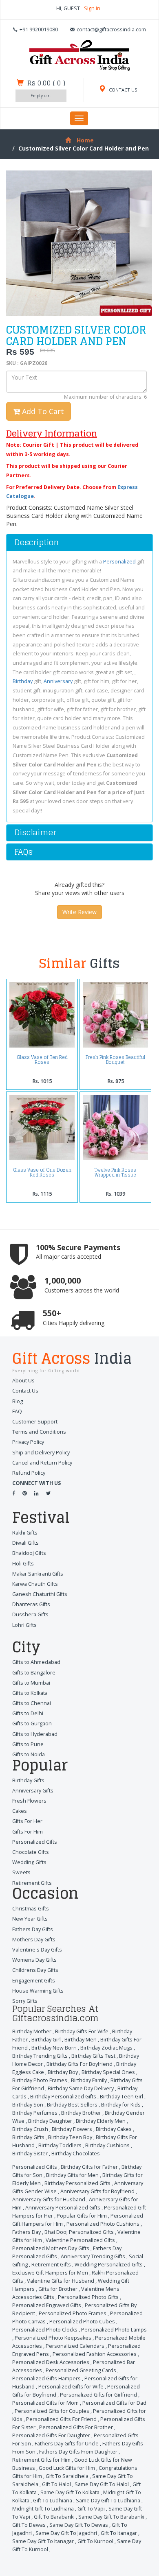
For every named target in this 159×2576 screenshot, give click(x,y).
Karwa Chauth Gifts (35, 1584)
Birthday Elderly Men (101, 2121)
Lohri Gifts (24, 1625)
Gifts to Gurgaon (32, 1724)
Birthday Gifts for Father (89, 2167)
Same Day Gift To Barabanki (111, 2517)
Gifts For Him (28, 1832)
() (46, 83)
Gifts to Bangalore (34, 1673)
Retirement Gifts (32, 1883)
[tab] (79, 542)
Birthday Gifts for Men (72, 2175)
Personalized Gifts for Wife (71, 2387)
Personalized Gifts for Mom (45, 2403)
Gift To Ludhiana (53, 2501)
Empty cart (41, 96)
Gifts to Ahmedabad (36, 1662)
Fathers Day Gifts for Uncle (67, 2444)
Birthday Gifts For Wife (82, 2031)
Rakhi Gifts (25, 1533)
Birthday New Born (54, 2048)
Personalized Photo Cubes (82, 2322)
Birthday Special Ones (108, 2072)
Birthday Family (89, 2080)
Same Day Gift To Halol (102, 2484)
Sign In (92, 8)
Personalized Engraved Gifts (47, 2305)
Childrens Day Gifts (35, 1970)
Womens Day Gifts (34, 1960)
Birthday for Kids (121, 2105)
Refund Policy (29, 1473)
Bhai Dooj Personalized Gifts (79, 2232)
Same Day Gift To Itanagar (43, 2541)
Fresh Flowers (29, 1801)
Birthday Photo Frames (40, 2080)
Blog (18, 1401)
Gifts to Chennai (32, 1703)
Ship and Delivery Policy (41, 1453)
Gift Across (72, 1360)
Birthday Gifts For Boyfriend (79, 2064)
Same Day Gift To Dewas (79, 2525)
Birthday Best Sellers (72, 2105)
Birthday (23, 681)
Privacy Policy (28, 1442)
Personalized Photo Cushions (103, 2224)
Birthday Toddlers (60, 2145)
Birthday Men (81, 2040)
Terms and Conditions (39, 1432)
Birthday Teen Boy (70, 2137)
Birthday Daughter (50, 2121)
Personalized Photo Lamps (114, 2330)
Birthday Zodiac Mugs (106, 2048)
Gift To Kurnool (95, 2541)
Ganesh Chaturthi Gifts (40, 1594)
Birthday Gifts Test (93, 2056)
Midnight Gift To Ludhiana (43, 2509)
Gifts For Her (27, 1821)
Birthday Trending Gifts (40, 2056)
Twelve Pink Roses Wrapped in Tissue (115, 1172)
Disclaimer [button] (35, 832)
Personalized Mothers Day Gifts (51, 2248)
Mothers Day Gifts (34, 1940)
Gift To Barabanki (54, 2517)
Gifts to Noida (29, 1754)
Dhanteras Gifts (31, 1604)
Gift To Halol (56, 2484)
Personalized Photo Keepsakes (53, 2338)
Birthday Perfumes (35, 2113)
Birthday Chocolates (76, 2154)
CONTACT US (123, 90)
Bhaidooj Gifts (29, 1553)
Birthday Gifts (28, 1780)
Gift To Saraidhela (67, 2476)
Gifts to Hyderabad (35, 1734)
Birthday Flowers (72, 2129)
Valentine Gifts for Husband (61, 2281)
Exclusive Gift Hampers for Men (50, 2273)
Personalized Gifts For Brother (76, 2427)
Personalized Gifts (35, 1842)
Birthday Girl (46, 2040)
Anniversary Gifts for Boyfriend (97, 2191)
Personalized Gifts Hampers (46, 2378)
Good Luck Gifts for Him (67, 2468)
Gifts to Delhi (28, 1713)
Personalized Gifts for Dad (114, 2403)
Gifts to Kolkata (30, 1693)
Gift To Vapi (91, 2509)
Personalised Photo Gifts (88, 2297)
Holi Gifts (23, 1564)
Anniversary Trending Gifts (93, 2256)
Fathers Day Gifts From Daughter (78, 2452)
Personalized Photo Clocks (45, 2330)
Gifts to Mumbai (31, 1683)
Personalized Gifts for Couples (52, 2411)
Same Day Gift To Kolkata (70, 2492)
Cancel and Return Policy (42, 1463)
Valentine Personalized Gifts (80, 2240)
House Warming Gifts (38, 1991)
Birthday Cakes (114, 2129)
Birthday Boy (63, 2072)
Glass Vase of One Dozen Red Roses (42, 1172)
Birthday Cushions (107, 2145)
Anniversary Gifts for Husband (49, 2199)
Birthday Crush (30, 2129)
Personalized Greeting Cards (81, 2370)
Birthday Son (28, 2105)
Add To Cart (42, 411)
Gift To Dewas (29, 2525)
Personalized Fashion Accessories (95, 2354)
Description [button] (36, 542)
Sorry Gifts (25, 2001)
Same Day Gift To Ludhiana (108, 2501)
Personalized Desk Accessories (51, 2362)
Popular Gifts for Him (82, 2216)
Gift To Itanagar (119, 2533)
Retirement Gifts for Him (41, 2460)
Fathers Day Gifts (33, 1929)
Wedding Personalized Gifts (109, 2265)
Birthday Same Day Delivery (81, 2088)
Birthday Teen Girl (121, 2097)
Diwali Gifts (25, 1543)
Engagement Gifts (34, 1981)
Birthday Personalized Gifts (63, 2097)
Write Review (79, 912)
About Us (23, 1381)
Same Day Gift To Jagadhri (66, 2533)
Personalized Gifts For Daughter (51, 2435)
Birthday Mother (32, 2031)
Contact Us (25, 1391)
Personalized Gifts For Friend (61, 2419)
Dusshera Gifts (30, 1614)
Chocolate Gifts (31, 1852)
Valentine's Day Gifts (37, 1950)
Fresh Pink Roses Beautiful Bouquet (115, 1060)
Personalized (119, 562)
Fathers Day (26, 2232)
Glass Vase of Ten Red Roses (42, 1060)
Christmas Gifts (31, 1909)
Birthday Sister (30, 2154)
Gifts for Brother (58, 2289)
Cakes (20, 1811)
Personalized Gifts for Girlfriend (98, 2395)
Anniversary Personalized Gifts (63, 2208)
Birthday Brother (81, 2113)
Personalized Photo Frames (73, 2313)
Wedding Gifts (29, 1862)
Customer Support (35, 1422)
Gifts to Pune (28, 1744)
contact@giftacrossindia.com (111, 29)
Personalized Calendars (75, 2346)
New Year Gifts (30, 1919)
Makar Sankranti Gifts (38, 1574)
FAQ (17, 1411)
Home (85, 140)
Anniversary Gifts (33, 1791)
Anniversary (58, 681)
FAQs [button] (23, 852)
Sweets (21, 1872)
